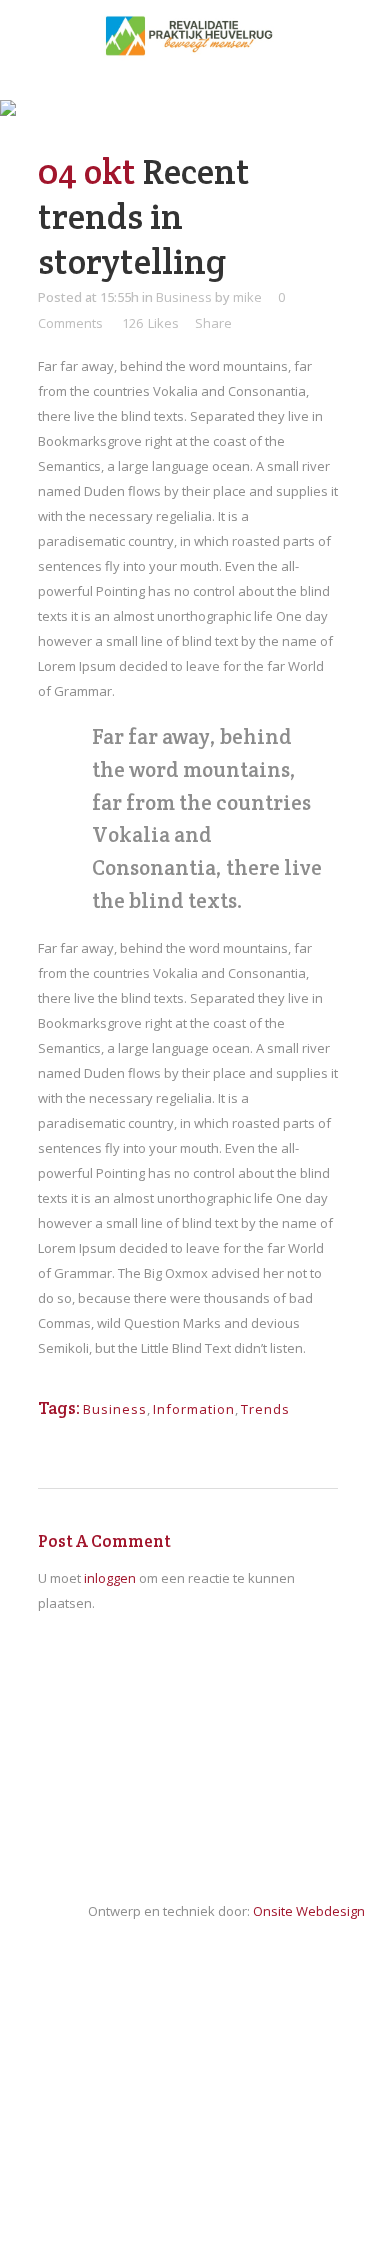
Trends (265, 1409)
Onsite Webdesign (309, 1911)
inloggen (110, 1578)
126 (150, 323)
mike (247, 297)
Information (194, 1409)
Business (184, 297)
